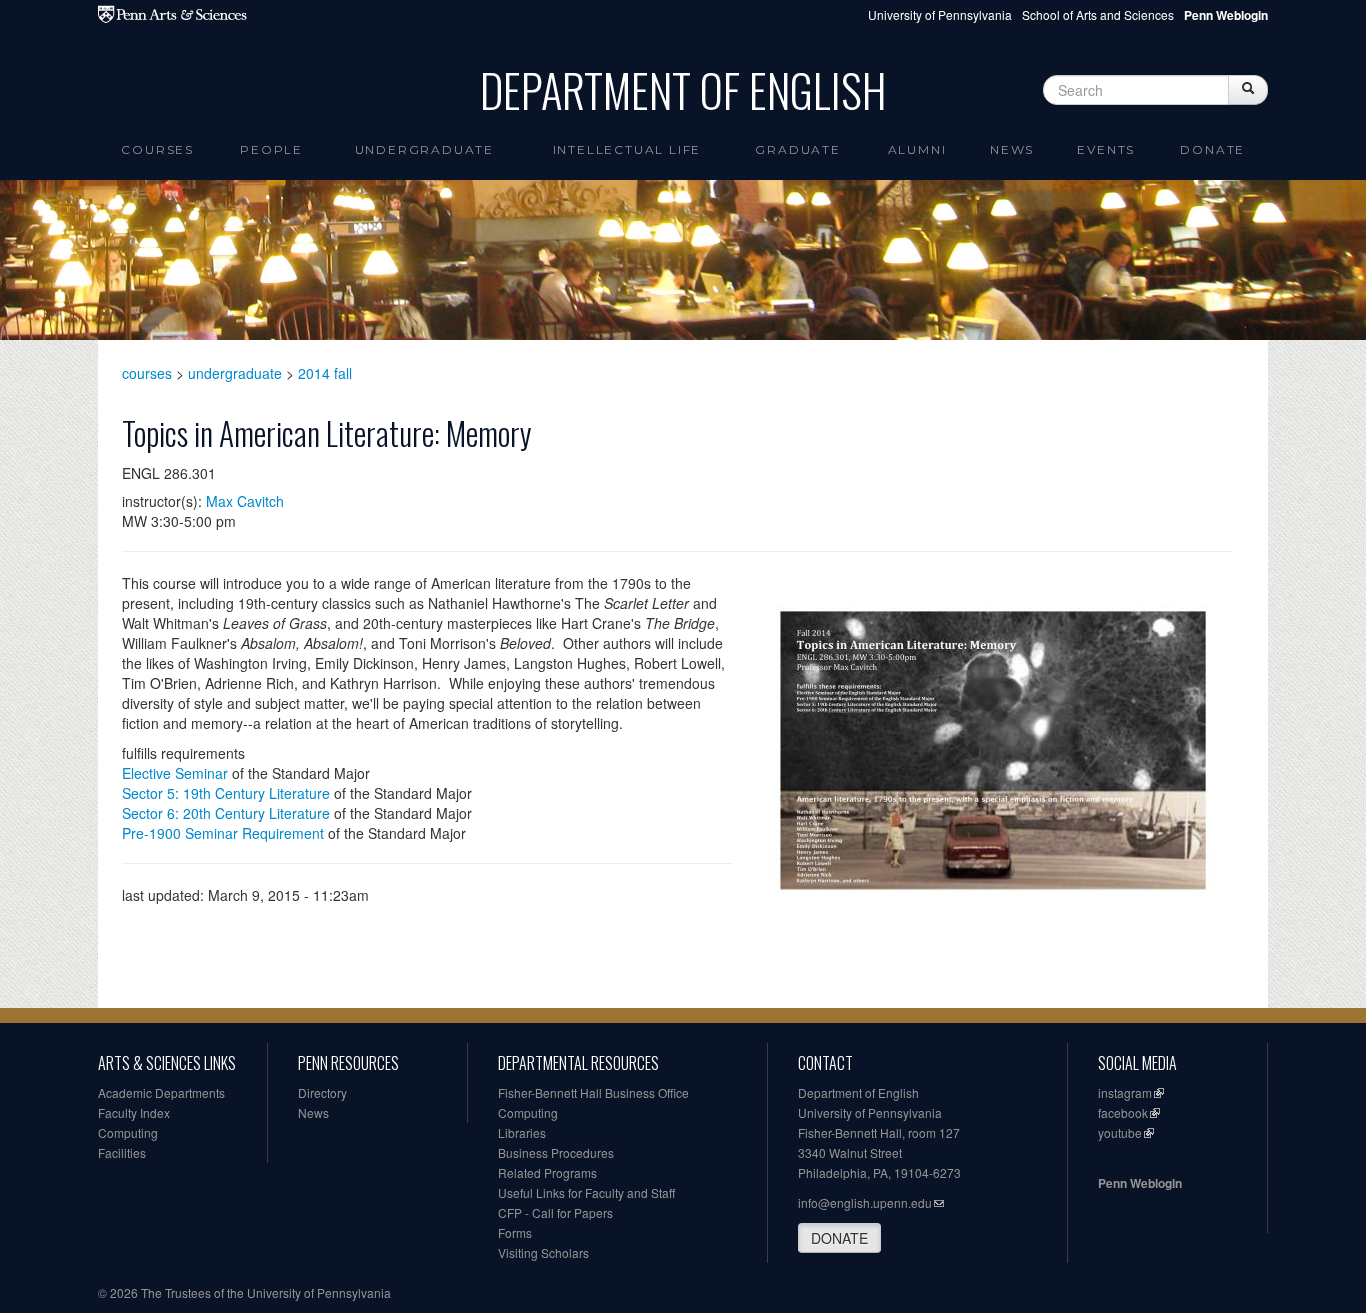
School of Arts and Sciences (1098, 14)
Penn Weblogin (1140, 1183)
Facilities (122, 1152)
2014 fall (325, 373)
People (271, 149)
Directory (322, 1092)
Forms (515, 1232)
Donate (1212, 149)
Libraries (522, 1132)
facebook (1123, 1112)
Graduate (797, 149)
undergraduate (235, 373)
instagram (1125, 1092)
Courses (157, 149)
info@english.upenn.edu (865, 1202)
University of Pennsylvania (940, 14)
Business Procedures (556, 1152)
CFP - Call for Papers (555, 1212)
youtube (1120, 1132)
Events (1106, 149)
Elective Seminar (175, 773)
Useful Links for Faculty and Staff (586, 1192)
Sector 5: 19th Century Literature (226, 793)
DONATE (839, 1238)
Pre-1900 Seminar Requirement (223, 833)
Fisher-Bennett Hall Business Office (593, 1092)
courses (147, 373)
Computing (128, 1132)
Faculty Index (134, 1112)
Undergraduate (424, 149)
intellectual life (627, 149)
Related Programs (547, 1172)
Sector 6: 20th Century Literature (226, 813)
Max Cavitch (245, 501)
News (1012, 149)
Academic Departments (161, 1092)
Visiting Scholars (543, 1252)
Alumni (917, 149)
